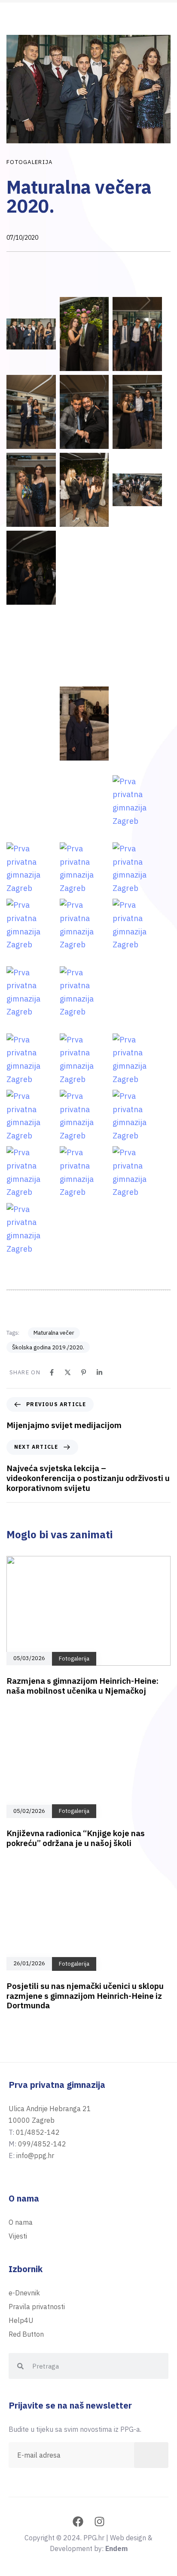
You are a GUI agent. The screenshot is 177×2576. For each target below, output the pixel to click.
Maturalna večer (54, 1333)
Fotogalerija (30, 162)
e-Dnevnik (24, 2293)
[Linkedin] (99, 1372)
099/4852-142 (42, 2144)
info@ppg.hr (35, 2155)
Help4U (21, 2320)
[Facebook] (52, 1372)
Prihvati (88, 2534)
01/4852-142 (38, 2132)
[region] (88, 2519)
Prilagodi (89, 2557)
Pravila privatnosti (136, 2513)
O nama (21, 2222)
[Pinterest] (84, 1372)
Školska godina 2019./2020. (48, 1347)
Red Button (26, 2334)
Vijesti (18, 2236)
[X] (68, 1372)
